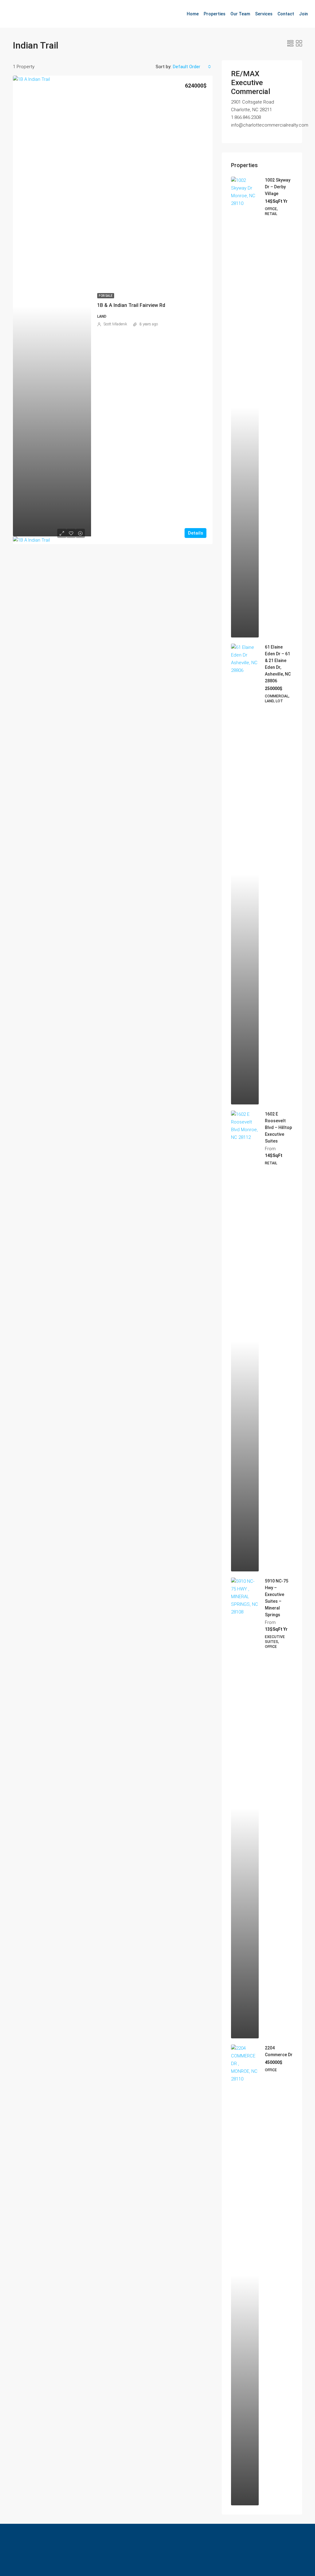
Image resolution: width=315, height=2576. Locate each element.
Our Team (240, 14)
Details (195, 533)
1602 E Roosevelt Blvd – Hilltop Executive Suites (278, 1127)
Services (264, 14)
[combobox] (192, 67)
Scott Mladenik (115, 324)
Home (193, 14)
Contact (286, 14)
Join (303, 14)
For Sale (106, 296)
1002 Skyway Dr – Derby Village (278, 187)
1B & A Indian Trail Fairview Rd (131, 305)
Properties (215, 14)
